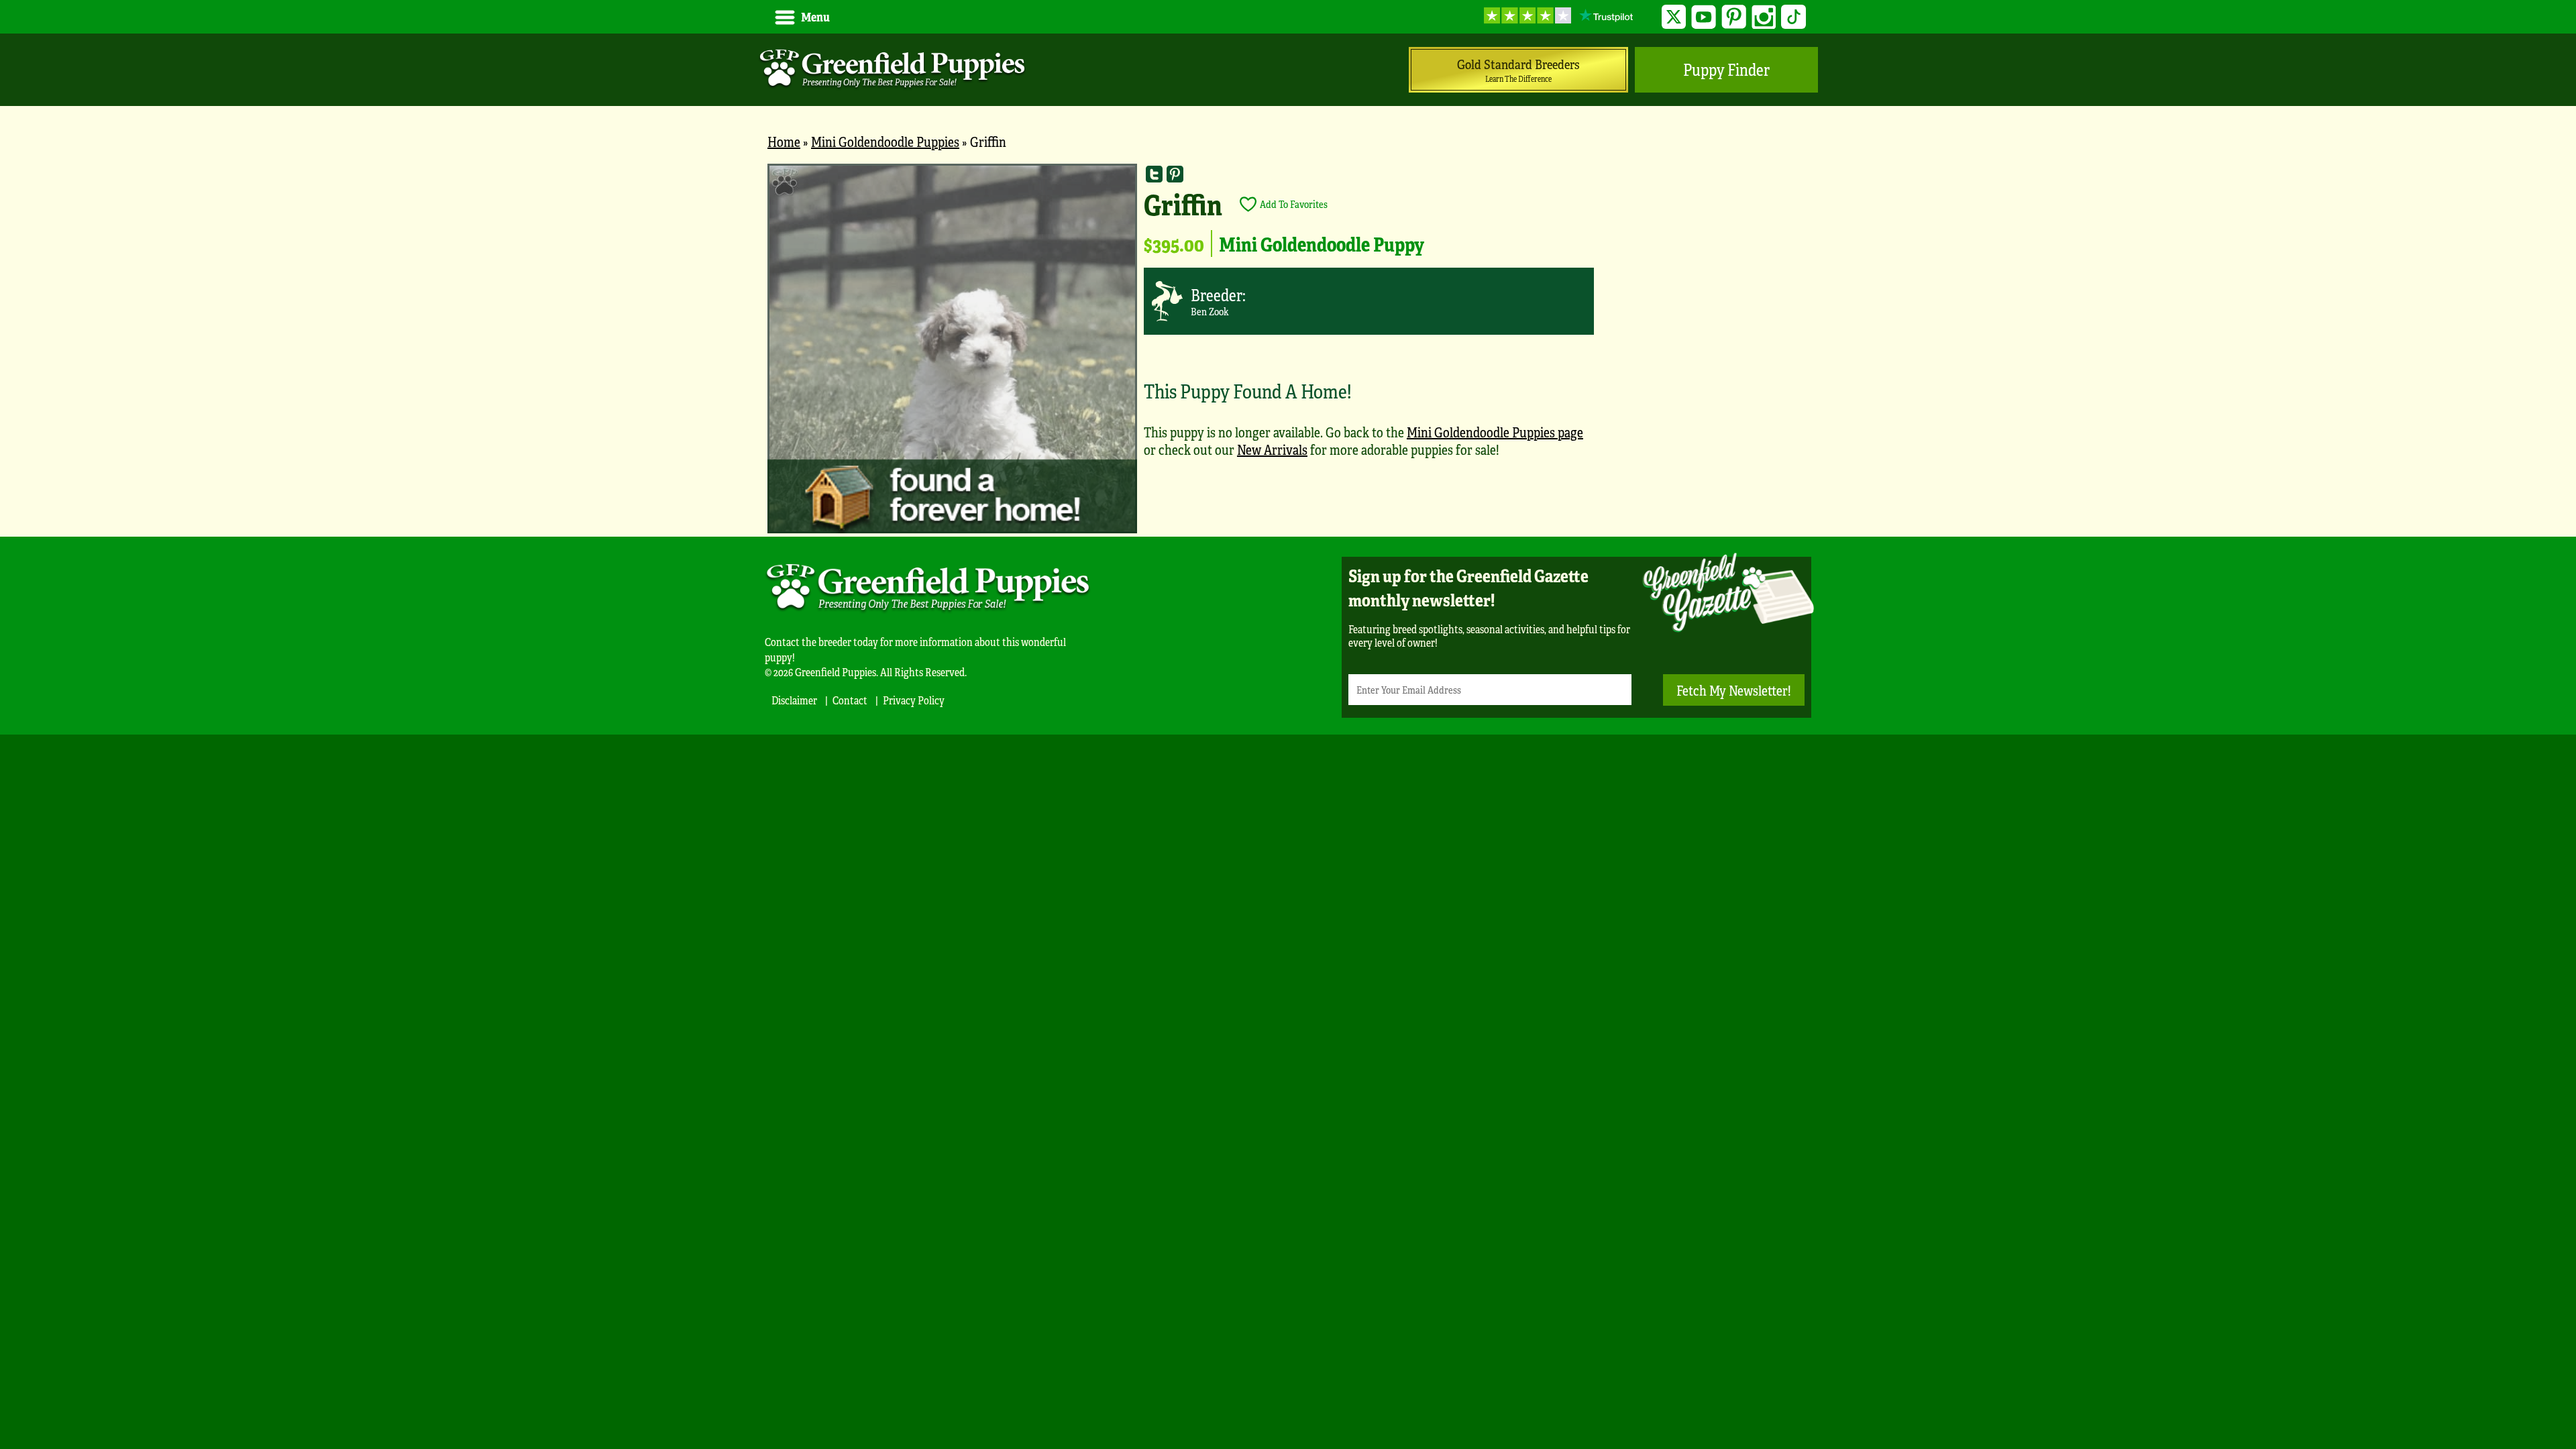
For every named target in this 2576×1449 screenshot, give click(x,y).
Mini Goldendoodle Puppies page (1495, 432)
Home (784, 141)
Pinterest (1734, 17)
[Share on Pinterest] (1175, 174)
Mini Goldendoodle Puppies (885, 141)
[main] (1288, 350)
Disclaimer (794, 700)
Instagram (1764, 17)
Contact (850, 700)
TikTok (1793, 17)
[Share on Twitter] (1154, 174)
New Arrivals (1272, 449)
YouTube (1704, 17)
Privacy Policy (914, 700)
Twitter (1674, 17)
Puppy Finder (1726, 69)
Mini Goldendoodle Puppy (1322, 244)
